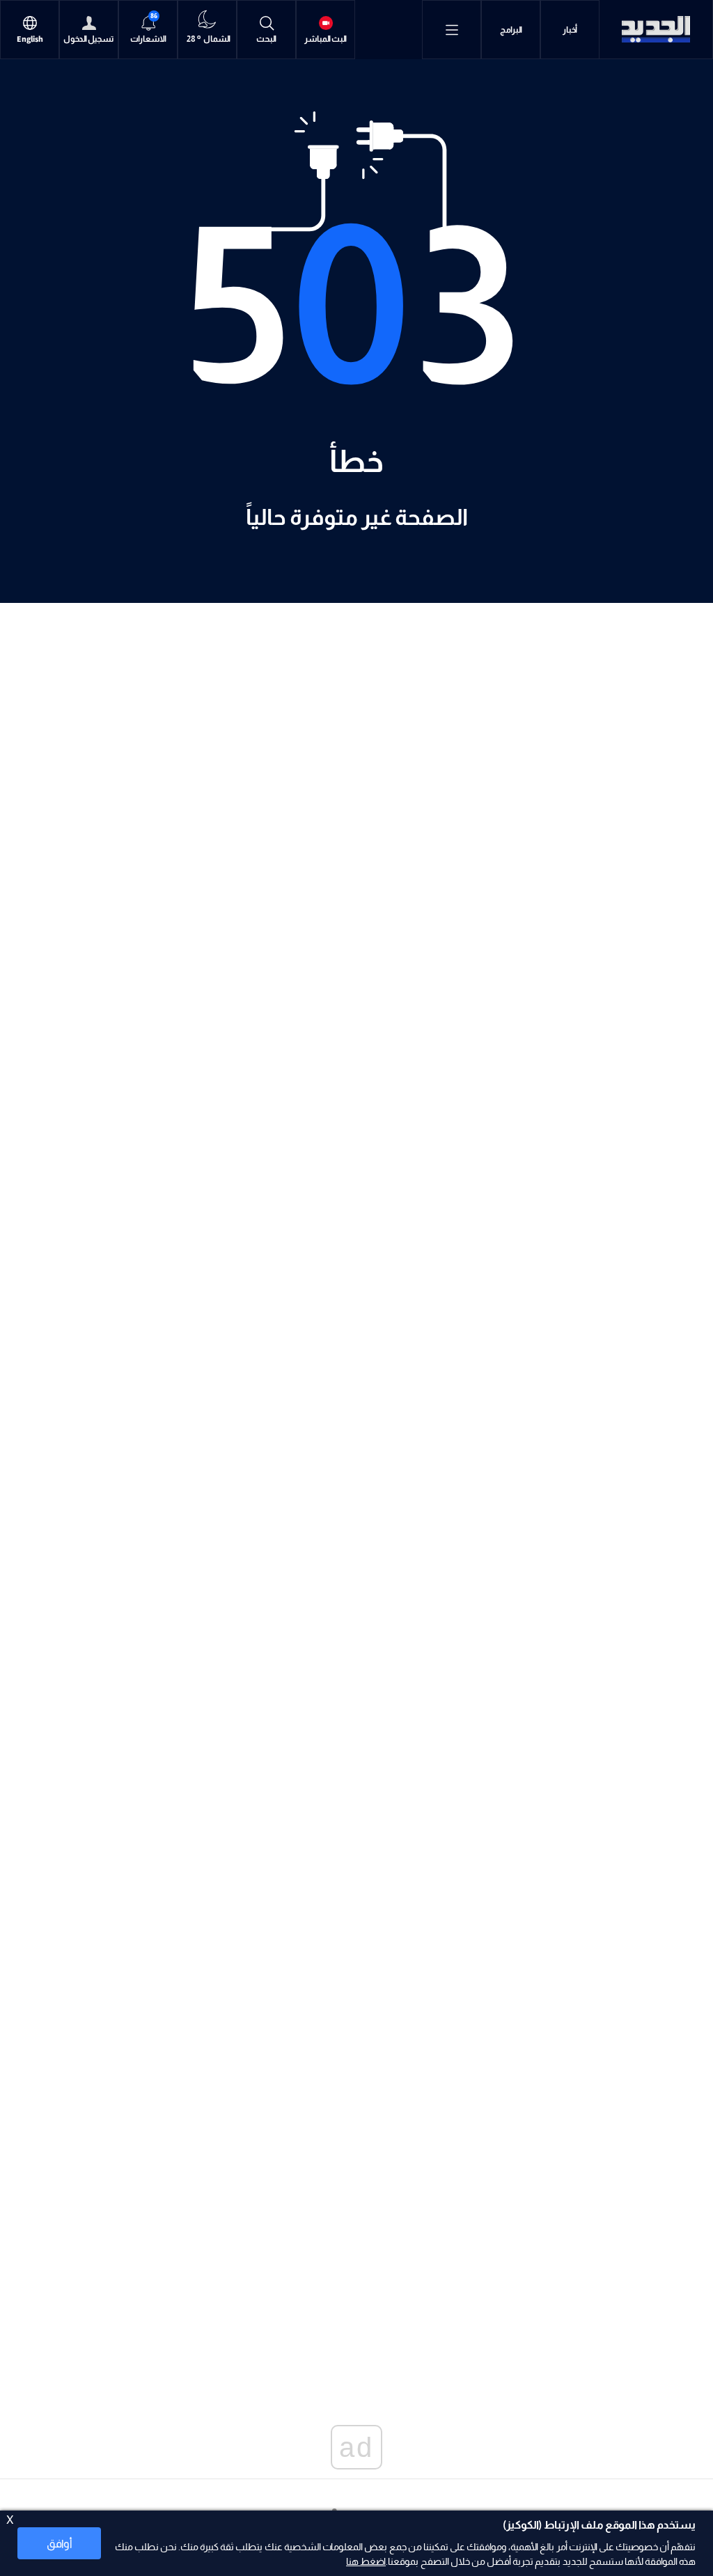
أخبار (570, 30)
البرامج (511, 30)
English (30, 39)
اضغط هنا (366, 2561)
